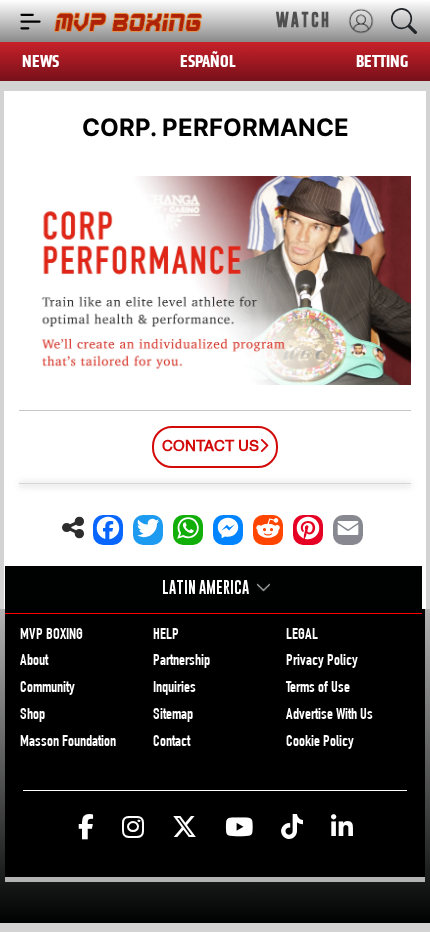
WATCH (303, 20)
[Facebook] (86, 828)
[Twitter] (184, 828)
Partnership (181, 662)
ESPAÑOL (208, 61)
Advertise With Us (329, 716)
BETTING (382, 61)
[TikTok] (292, 828)
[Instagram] (133, 828)
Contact (171, 743)
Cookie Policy (320, 743)
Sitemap (173, 716)
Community (47, 689)
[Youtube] (239, 828)
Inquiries (174, 689)
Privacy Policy (322, 662)
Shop (32, 716)
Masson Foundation (68, 743)
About (34, 662)
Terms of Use (318, 689)
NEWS (40, 61)
